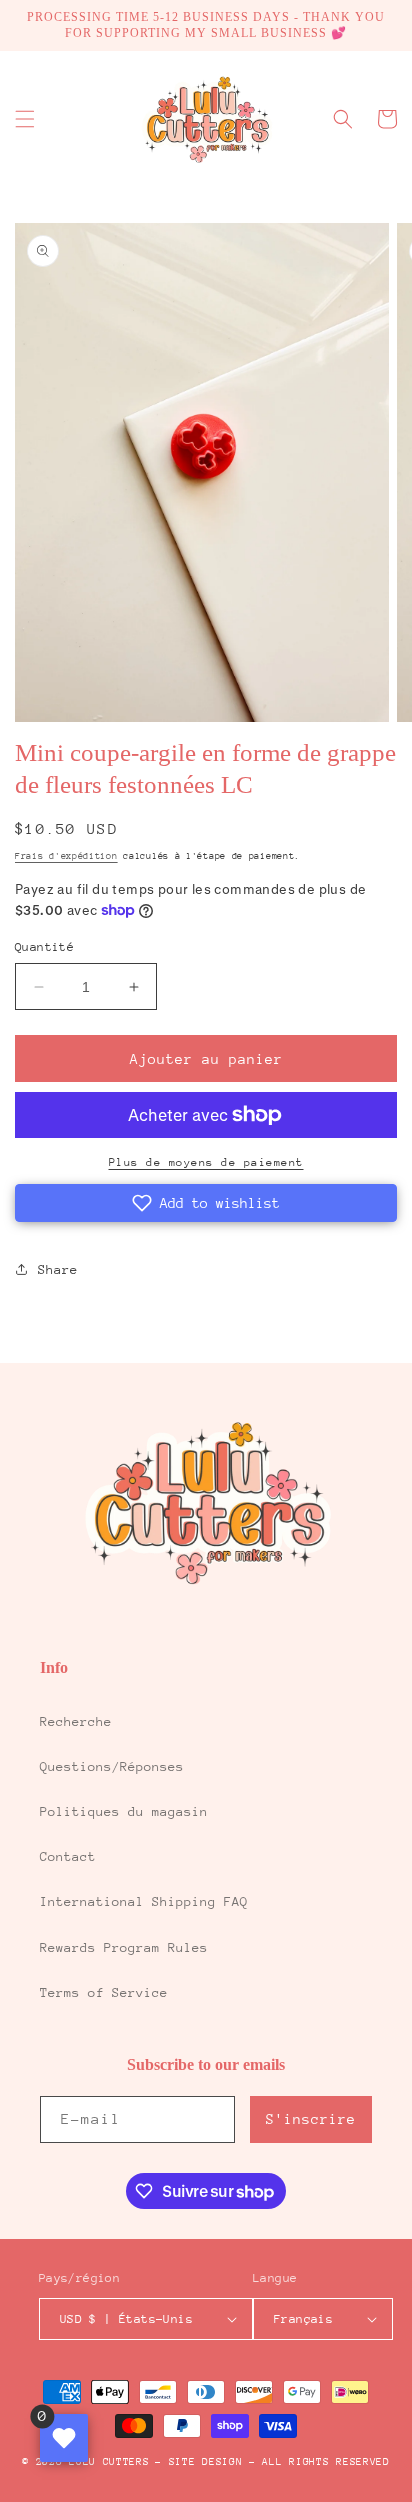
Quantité (44, 947)
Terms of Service (104, 1992)
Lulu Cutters (109, 2462)
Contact (68, 1856)
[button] (25, 119)
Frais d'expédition (66, 855)
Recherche (76, 1721)
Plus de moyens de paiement (206, 1162)
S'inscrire (311, 2119)
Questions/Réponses (112, 1766)
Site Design (206, 2462)
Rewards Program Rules (124, 1947)
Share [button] (58, 1269)
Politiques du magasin (124, 1811)
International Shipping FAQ (144, 1901)
